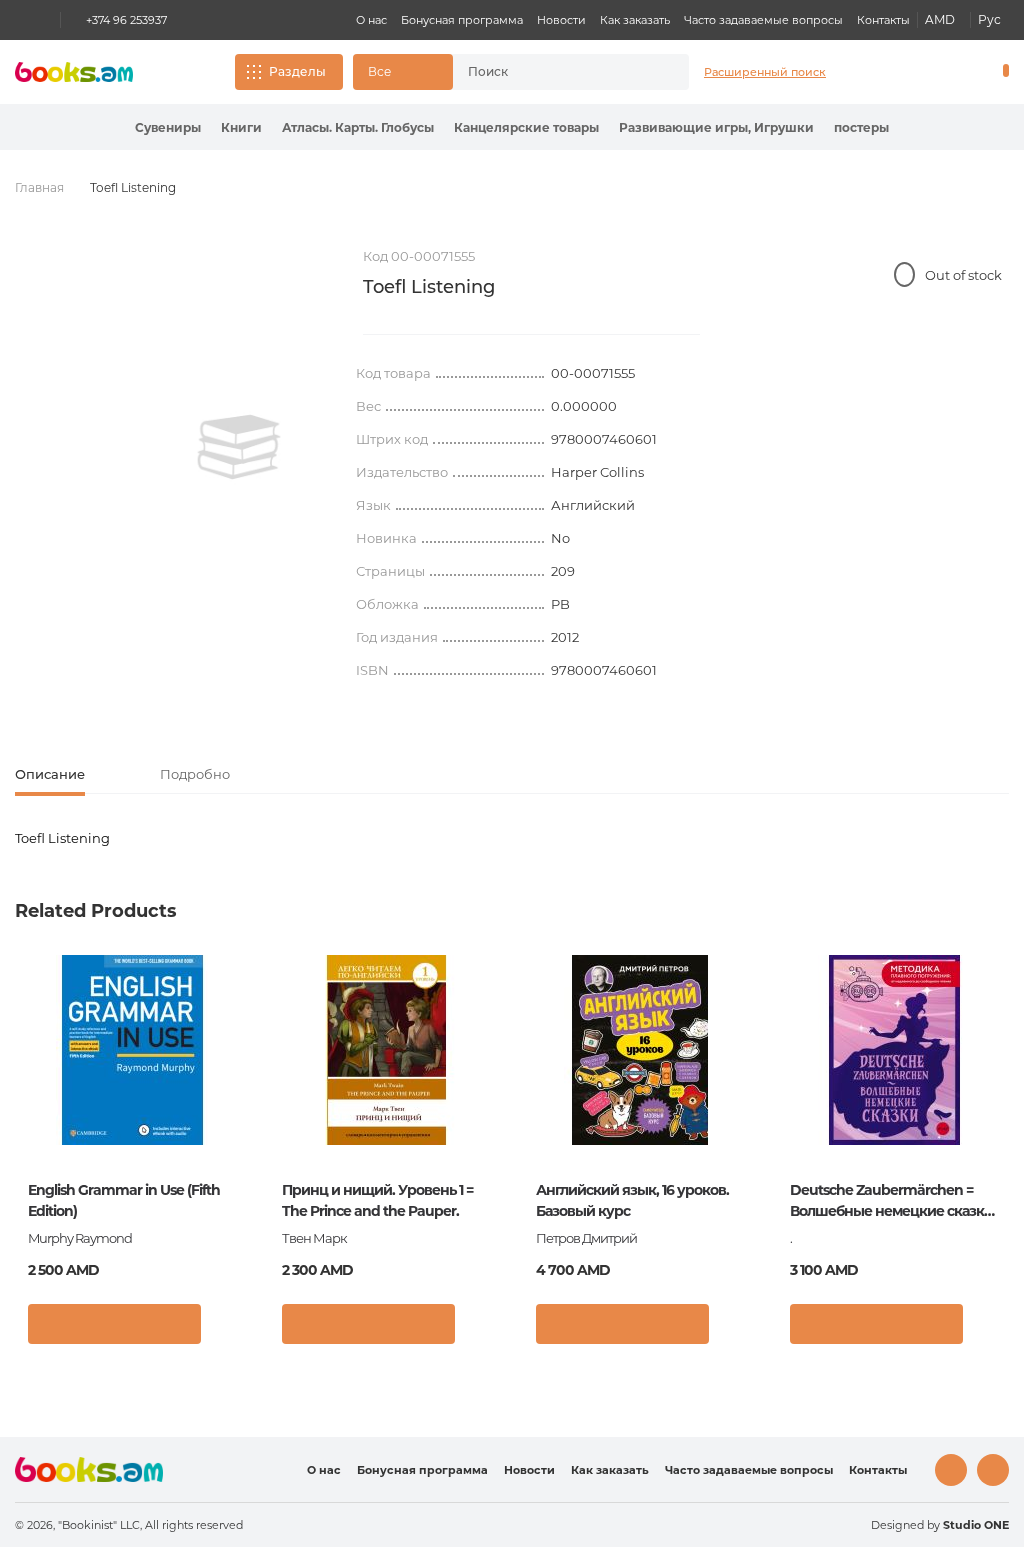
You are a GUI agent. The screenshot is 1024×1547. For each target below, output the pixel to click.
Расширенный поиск (765, 72)
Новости (561, 20)
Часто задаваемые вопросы (763, 20)
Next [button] (992, 1108)
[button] (403, 72)
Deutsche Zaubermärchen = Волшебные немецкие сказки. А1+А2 (893, 1201)
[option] (239, 447)
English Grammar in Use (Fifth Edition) (124, 1200)
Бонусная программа (462, 20)
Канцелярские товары (526, 127)
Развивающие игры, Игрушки (716, 127)
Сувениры (168, 127)
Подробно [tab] (195, 774)
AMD (940, 19)
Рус (989, 19)
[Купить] (114, 1324)
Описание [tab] (50, 774)
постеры (861, 127)
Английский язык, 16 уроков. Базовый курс (632, 1200)
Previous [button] (31, 1108)
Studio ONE (976, 1525)
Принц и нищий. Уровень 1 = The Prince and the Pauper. (377, 1200)
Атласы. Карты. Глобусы (358, 127)
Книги (241, 127)
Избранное (954, 72)
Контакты (883, 20)
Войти (920, 72)
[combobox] (553, 72)
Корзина (1001, 72)
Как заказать (635, 20)
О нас (371, 20)
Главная (39, 187)
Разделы (297, 71)
